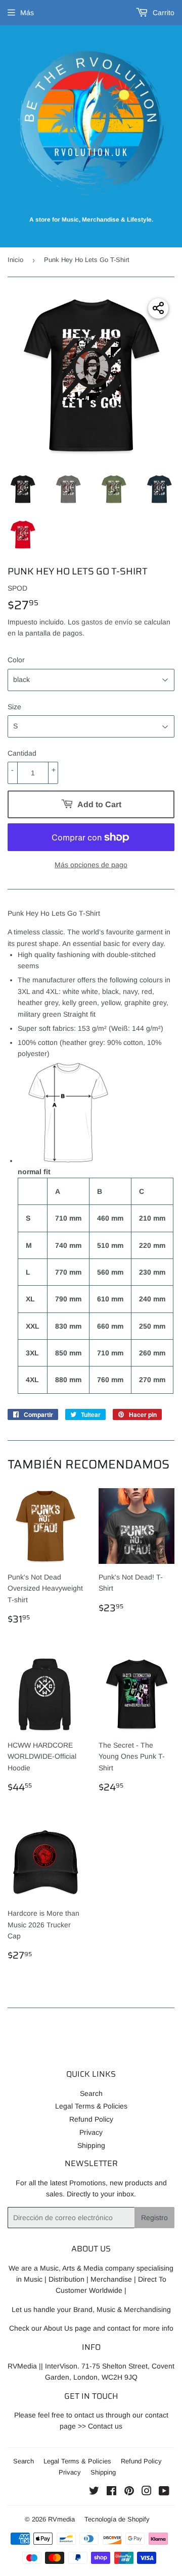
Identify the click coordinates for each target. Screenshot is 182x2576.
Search (91, 2093)
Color (16, 660)
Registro (154, 2218)
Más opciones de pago (91, 865)
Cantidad (22, 753)
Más (27, 13)
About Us (58, 2328)
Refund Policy (91, 2119)
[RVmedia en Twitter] (94, 2492)
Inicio (15, 260)
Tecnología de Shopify (117, 2519)
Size (14, 707)
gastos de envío (107, 622)
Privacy (91, 2132)
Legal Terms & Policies (91, 2106)
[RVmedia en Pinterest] (129, 2492)
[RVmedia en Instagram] (147, 2492)
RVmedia (61, 2519)
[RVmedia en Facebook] (111, 2492)
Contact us (105, 2426)
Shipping (91, 2145)
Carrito (163, 13)
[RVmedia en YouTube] (164, 2492)
